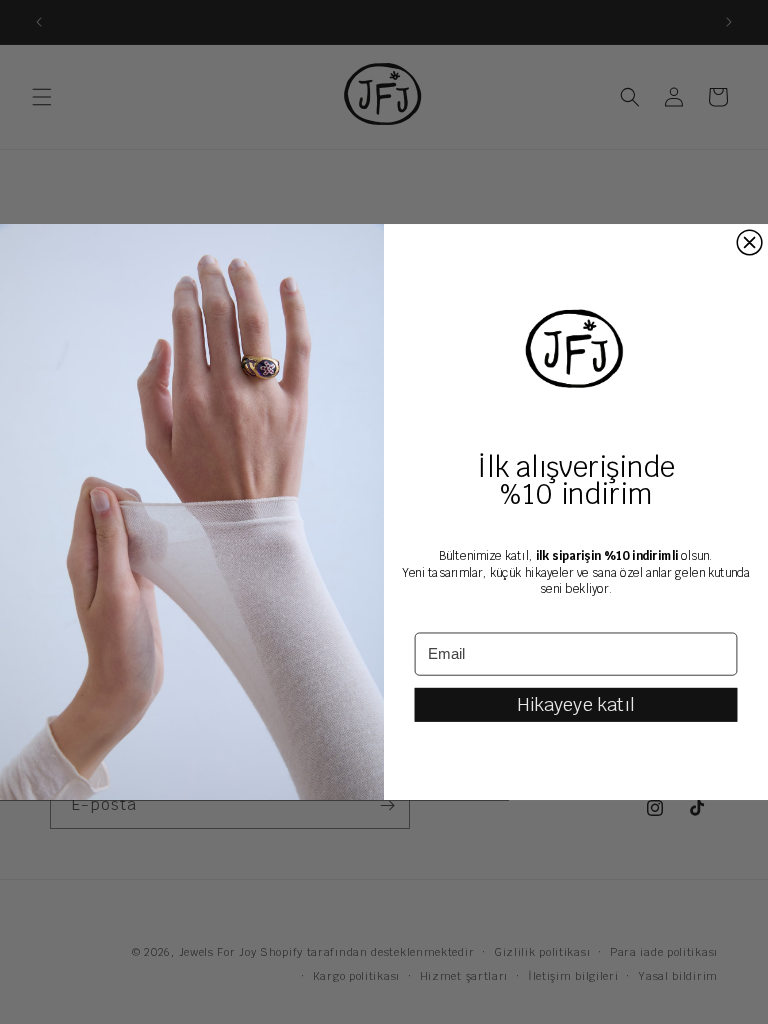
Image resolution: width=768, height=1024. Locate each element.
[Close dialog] (749, 242)
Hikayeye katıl (576, 704)
